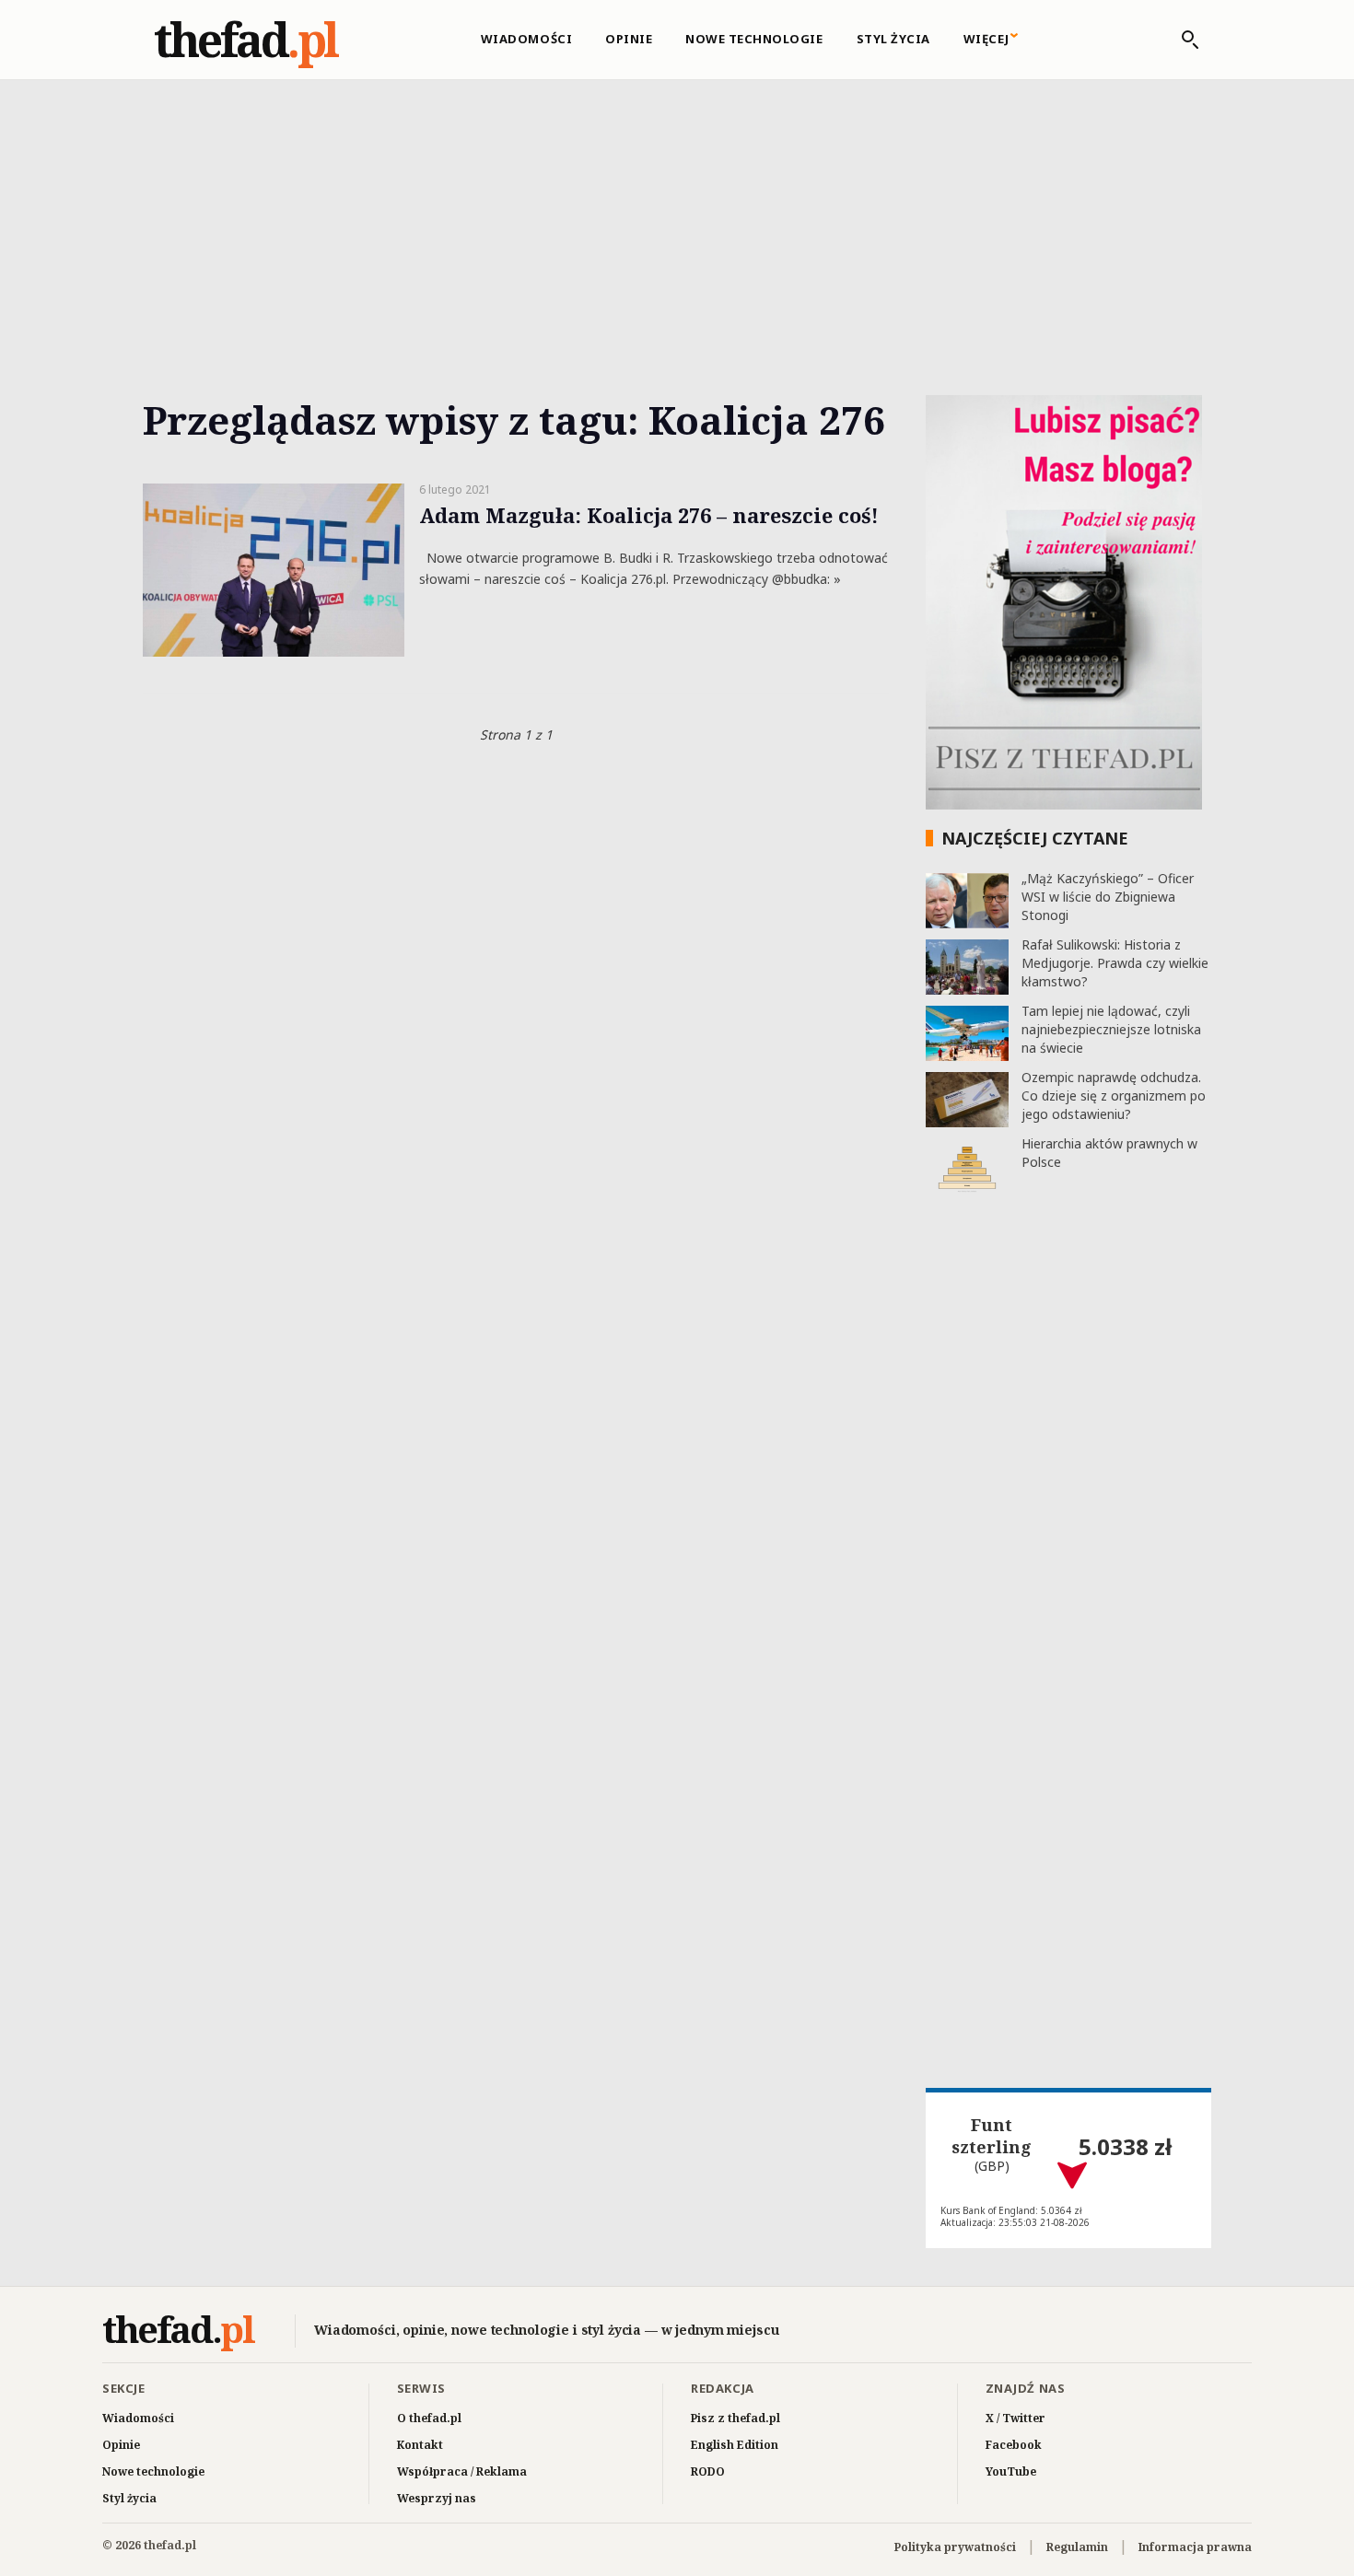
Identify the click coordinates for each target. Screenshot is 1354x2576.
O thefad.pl (429, 2418)
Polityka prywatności (955, 2547)
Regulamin (1077, 2547)
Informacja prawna (1195, 2547)
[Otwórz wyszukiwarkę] (1181, 40)
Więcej (986, 39)
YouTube (1011, 2471)
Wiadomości (526, 39)
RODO (708, 2471)
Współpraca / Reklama (462, 2471)
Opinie (629, 39)
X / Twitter (1015, 2418)
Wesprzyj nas (437, 2498)
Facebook (1014, 2445)
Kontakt (420, 2445)
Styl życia (893, 39)
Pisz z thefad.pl (735, 2418)
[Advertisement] (677, 216)
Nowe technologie (754, 39)
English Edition (735, 2445)
